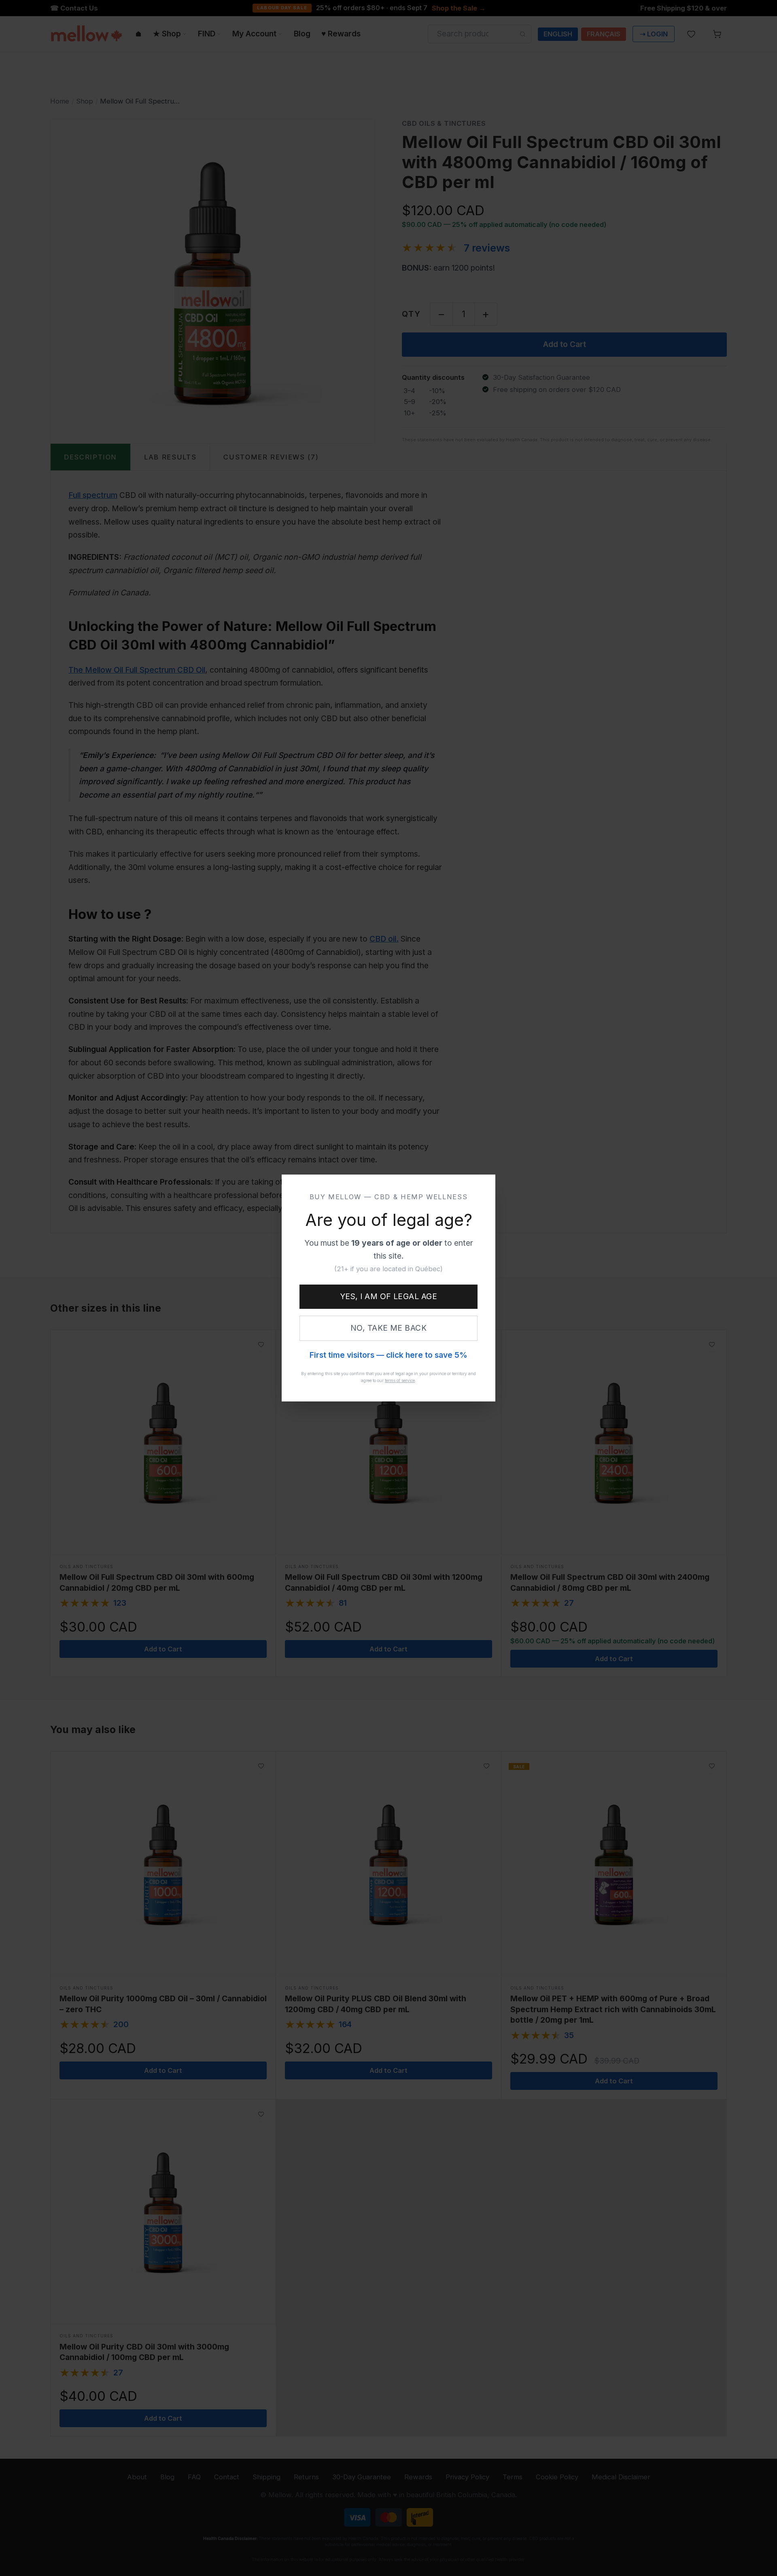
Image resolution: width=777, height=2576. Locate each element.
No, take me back (389, 1328)
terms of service (400, 1380)
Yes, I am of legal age (389, 1296)
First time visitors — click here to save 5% (388, 1355)
